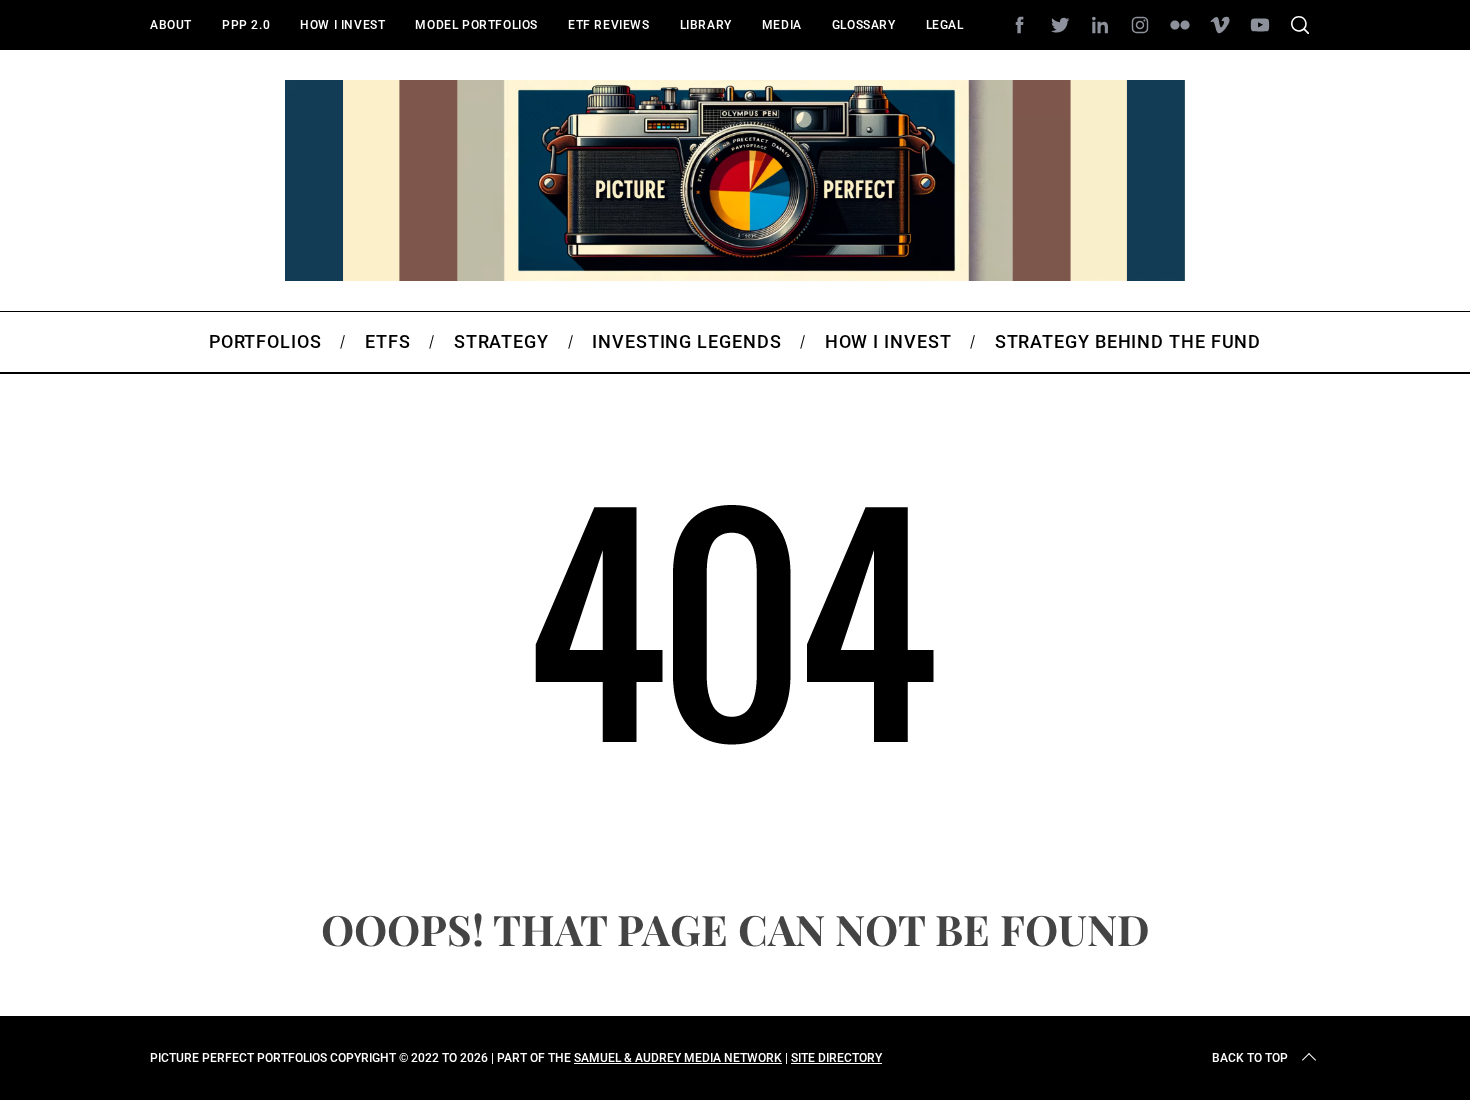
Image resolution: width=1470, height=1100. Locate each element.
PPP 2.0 (246, 25)
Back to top (1250, 1058)
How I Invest (342, 25)
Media (782, 25)
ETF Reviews (609, 25)
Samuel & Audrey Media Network (678, 1058)
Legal (945, 25)
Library (706, 25)
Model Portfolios (476, 25)
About (171, 25)
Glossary (864, 25)
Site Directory (836, 1058)
